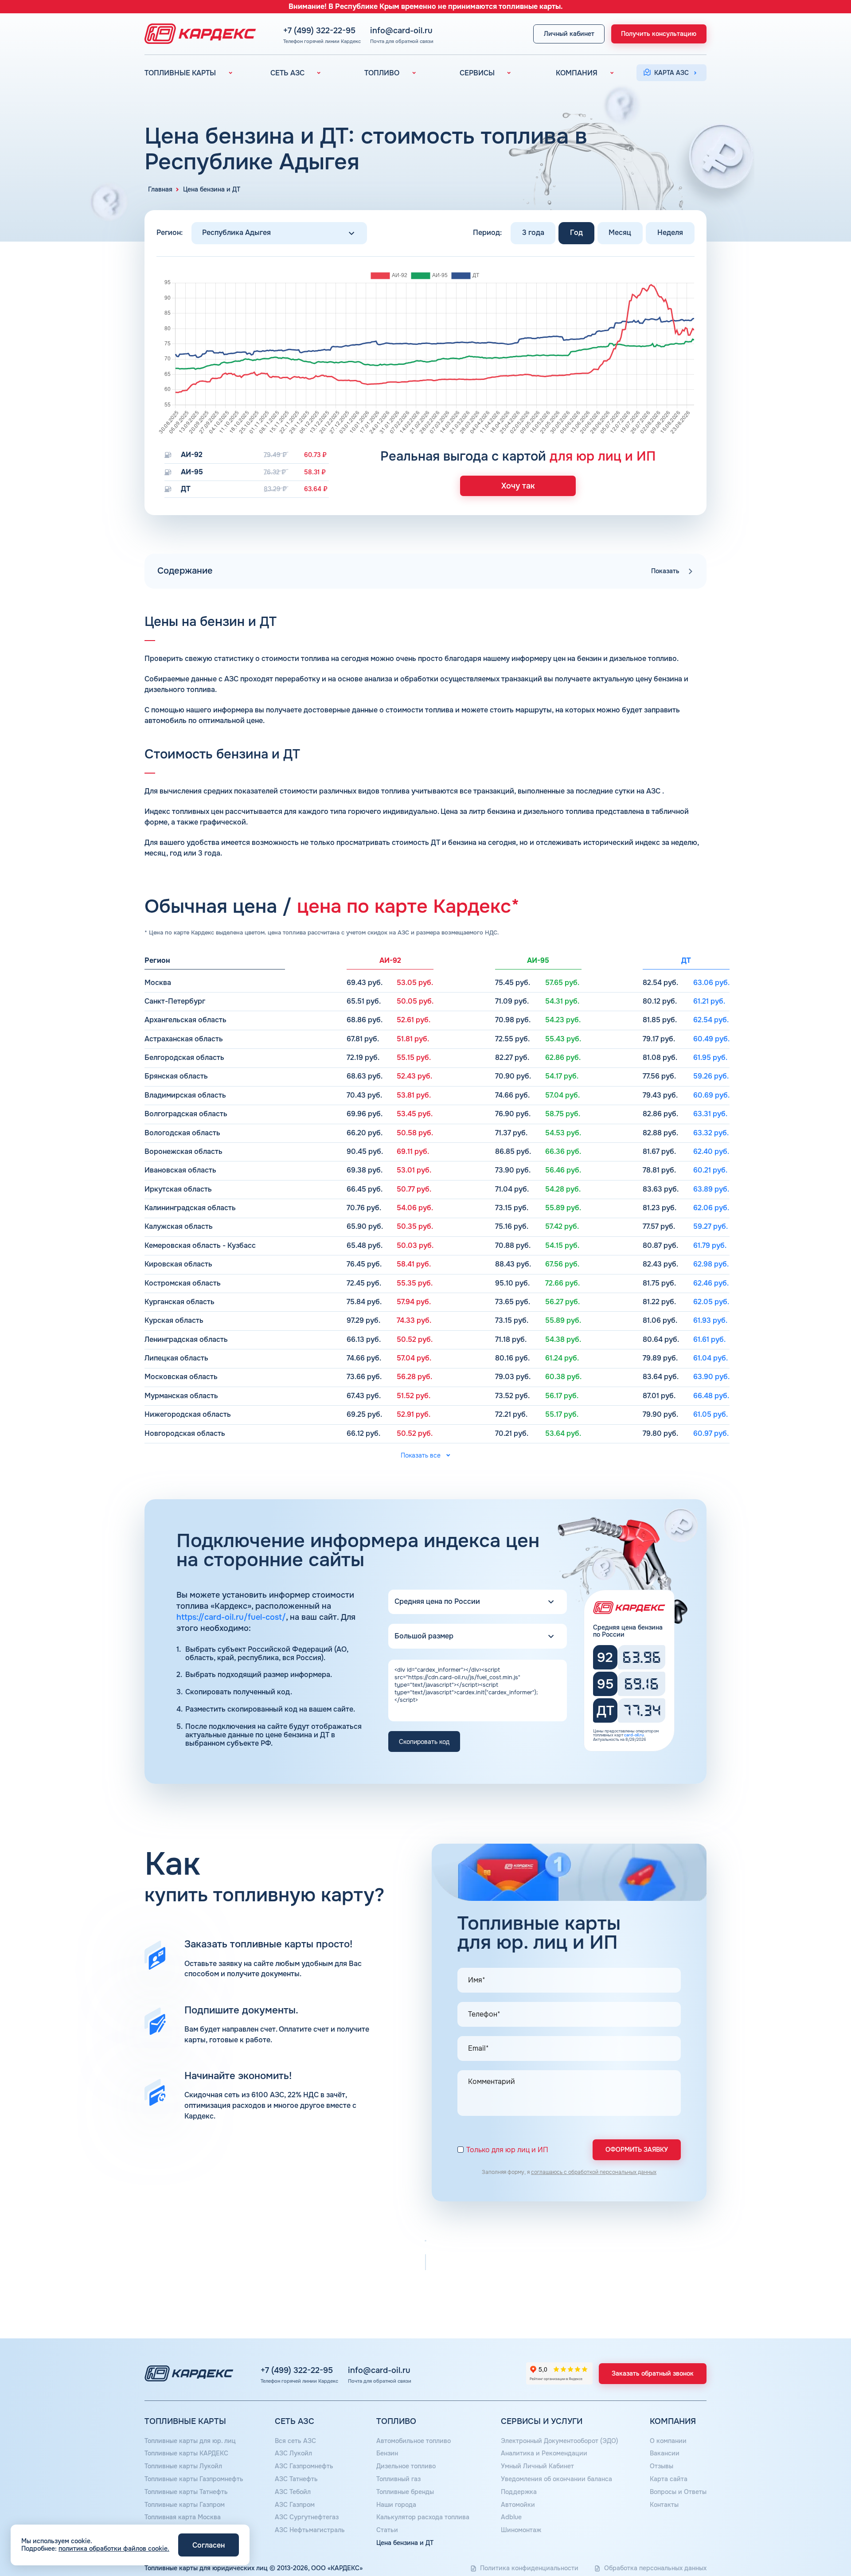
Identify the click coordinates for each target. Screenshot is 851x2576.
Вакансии (665, 2453)
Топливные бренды (405, 2492)
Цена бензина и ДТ (405, 2543)
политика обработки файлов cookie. (114, 2549)
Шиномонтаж (521, 2530)
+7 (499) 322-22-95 (319, 31)
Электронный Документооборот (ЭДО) (560, 2441)
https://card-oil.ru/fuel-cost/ (231, 1617)
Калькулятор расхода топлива (423, 2517)
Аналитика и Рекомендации (544, 2453)
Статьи (387, 2530)
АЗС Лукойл (293, 2453)
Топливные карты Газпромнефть (194, 2479)
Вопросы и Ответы (678, 2492)
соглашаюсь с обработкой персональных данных (594, 2172)
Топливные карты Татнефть (186, 2492)
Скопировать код (424, 1742)
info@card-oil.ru (401, 31)
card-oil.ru (634, 1735)
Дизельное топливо (406, 2466)
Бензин (387, 2453)
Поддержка (519, 2492)
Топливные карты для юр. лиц (190, 2441)
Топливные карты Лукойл (183, 2466)
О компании (668, 2441)
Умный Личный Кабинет (537, 2466)
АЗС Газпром (295, 2505)
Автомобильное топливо (414, 2441)
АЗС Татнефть (296, 2479)
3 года (533, 233)
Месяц (620, 233)
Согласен (209, 2545)
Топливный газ (398, 2479)
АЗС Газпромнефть (304, 2466)
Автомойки (518, 2505)
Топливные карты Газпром (185, 2505)
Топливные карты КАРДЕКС (186, 2453)
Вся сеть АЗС (295, 2441)
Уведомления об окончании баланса (556, 2479)
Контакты (664, 2505)
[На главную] (198, 34)
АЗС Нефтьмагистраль (310, 2530)
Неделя (670, 233)
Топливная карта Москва (183, 2517)
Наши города (396, 2505)
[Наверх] (814, 2539)
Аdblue (511, 2517)
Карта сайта (669, 2479)
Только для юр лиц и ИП (507, 2150)
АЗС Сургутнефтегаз (307, 2517)
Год (576, 233)
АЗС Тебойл (293, 2492)
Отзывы (662, 2466)
